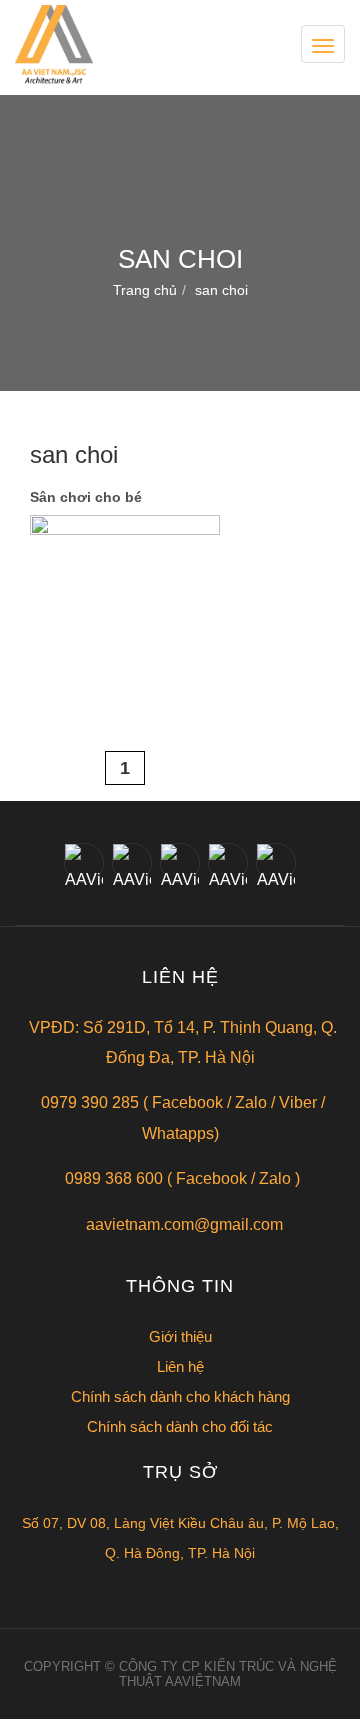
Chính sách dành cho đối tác (180, 1426)
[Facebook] (84, 863)
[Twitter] (132, 863)
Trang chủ (145, 290)
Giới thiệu (180, 1336)
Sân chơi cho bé (86, 497)
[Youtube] (276, 863)
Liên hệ (180, 1366)
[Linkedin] (228, 863)
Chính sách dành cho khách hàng (180, 1396)
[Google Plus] (180, 863)
